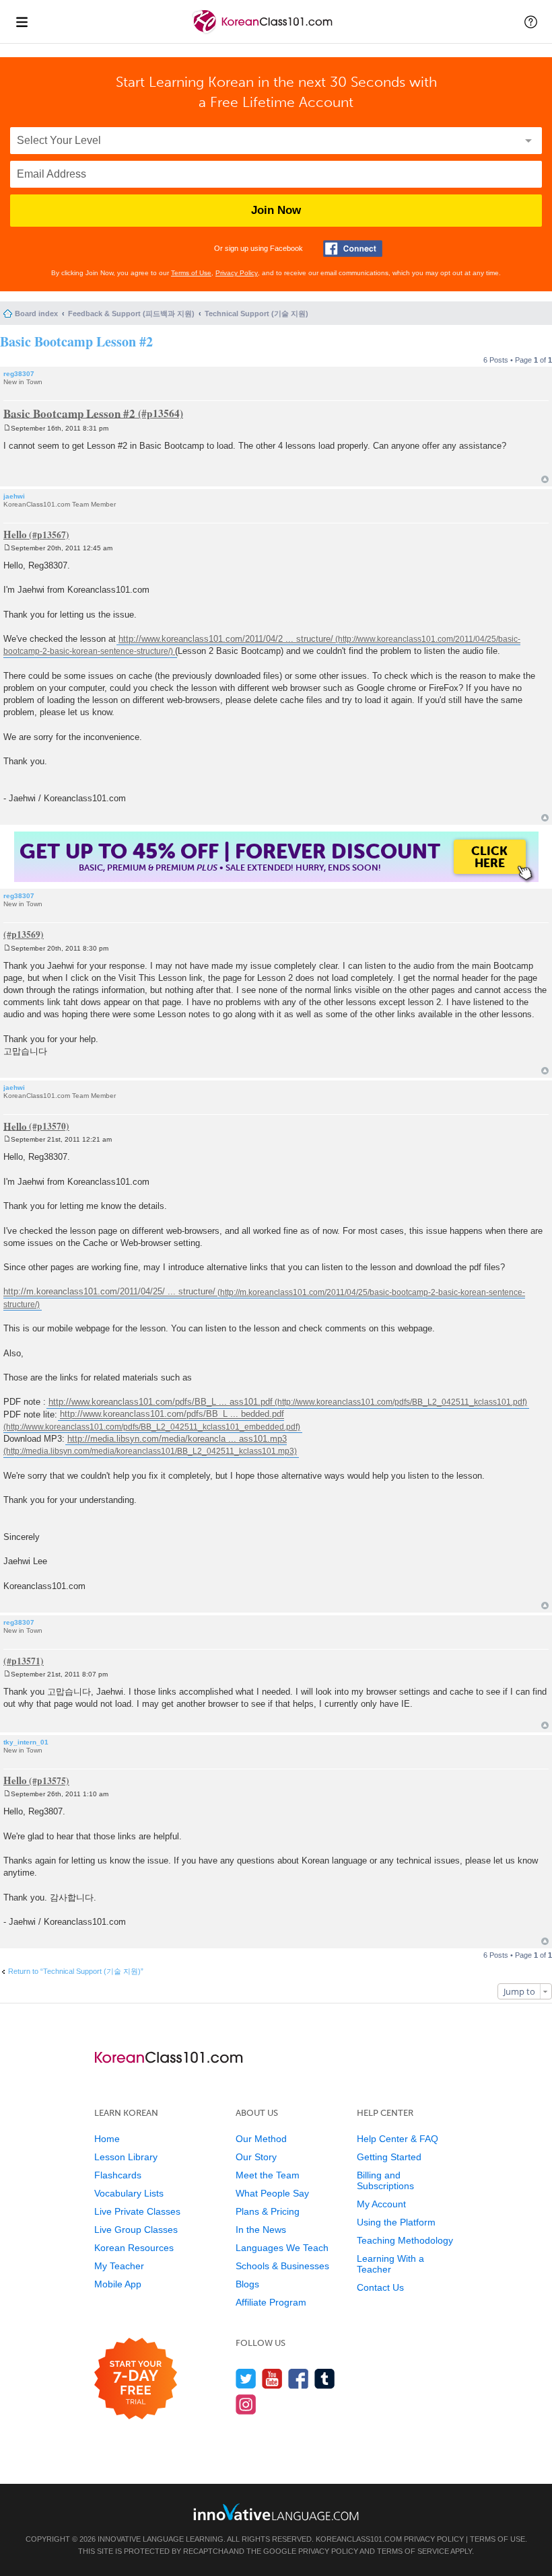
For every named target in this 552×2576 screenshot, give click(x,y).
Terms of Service (413, 2551)
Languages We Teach (282, 2248)
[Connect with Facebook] (353, 249)
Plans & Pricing (268, 2211)
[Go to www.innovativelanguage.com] (276, 2512)
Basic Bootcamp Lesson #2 (76, 341)
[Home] (264, 33)
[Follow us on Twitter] (246, 2379)
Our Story (256, 2157)
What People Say (272, 2193)
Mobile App (118, 2284)
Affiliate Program (271, 2302)
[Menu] (22, 22)
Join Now (276, 210)
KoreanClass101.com (359, 2539)
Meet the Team (268, 2175)
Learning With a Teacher (390, 2264)
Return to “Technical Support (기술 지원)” (76, 1971)
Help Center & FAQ (398, 2139)
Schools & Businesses (282, 2266)
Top (545, 479)
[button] (531, 22)
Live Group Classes (136, 2230)
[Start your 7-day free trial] (136, 2379)
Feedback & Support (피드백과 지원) (131, 314)
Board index (36, 314)
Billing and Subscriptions (385, 2180)
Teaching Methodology (405, 2240)
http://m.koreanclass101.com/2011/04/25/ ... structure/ (109, 1292)
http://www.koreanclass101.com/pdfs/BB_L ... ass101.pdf (161, 1402)
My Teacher (119, 2266)
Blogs (247, 2284)
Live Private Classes (137, 2211)
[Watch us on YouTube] (272, 2379)
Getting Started (389, 2157)
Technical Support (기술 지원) (256, 314)
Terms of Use (191, 273)
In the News (261, 2230)
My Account (381, 2204)
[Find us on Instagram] (246, 2404)
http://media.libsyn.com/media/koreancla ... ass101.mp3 (177, 1439)
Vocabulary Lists (129, 2193)
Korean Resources (134, 2248)
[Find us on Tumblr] (325, 2379)
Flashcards (118, 2175)
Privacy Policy (237, 273)
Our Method (261, 2139)
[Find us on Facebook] (299, 2379)
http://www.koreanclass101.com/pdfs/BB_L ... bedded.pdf (172, 1414)
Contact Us (380, 2287)
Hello (15, 534)
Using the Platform (396, 2222)
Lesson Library (126, 2157)
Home (107, 2139)
